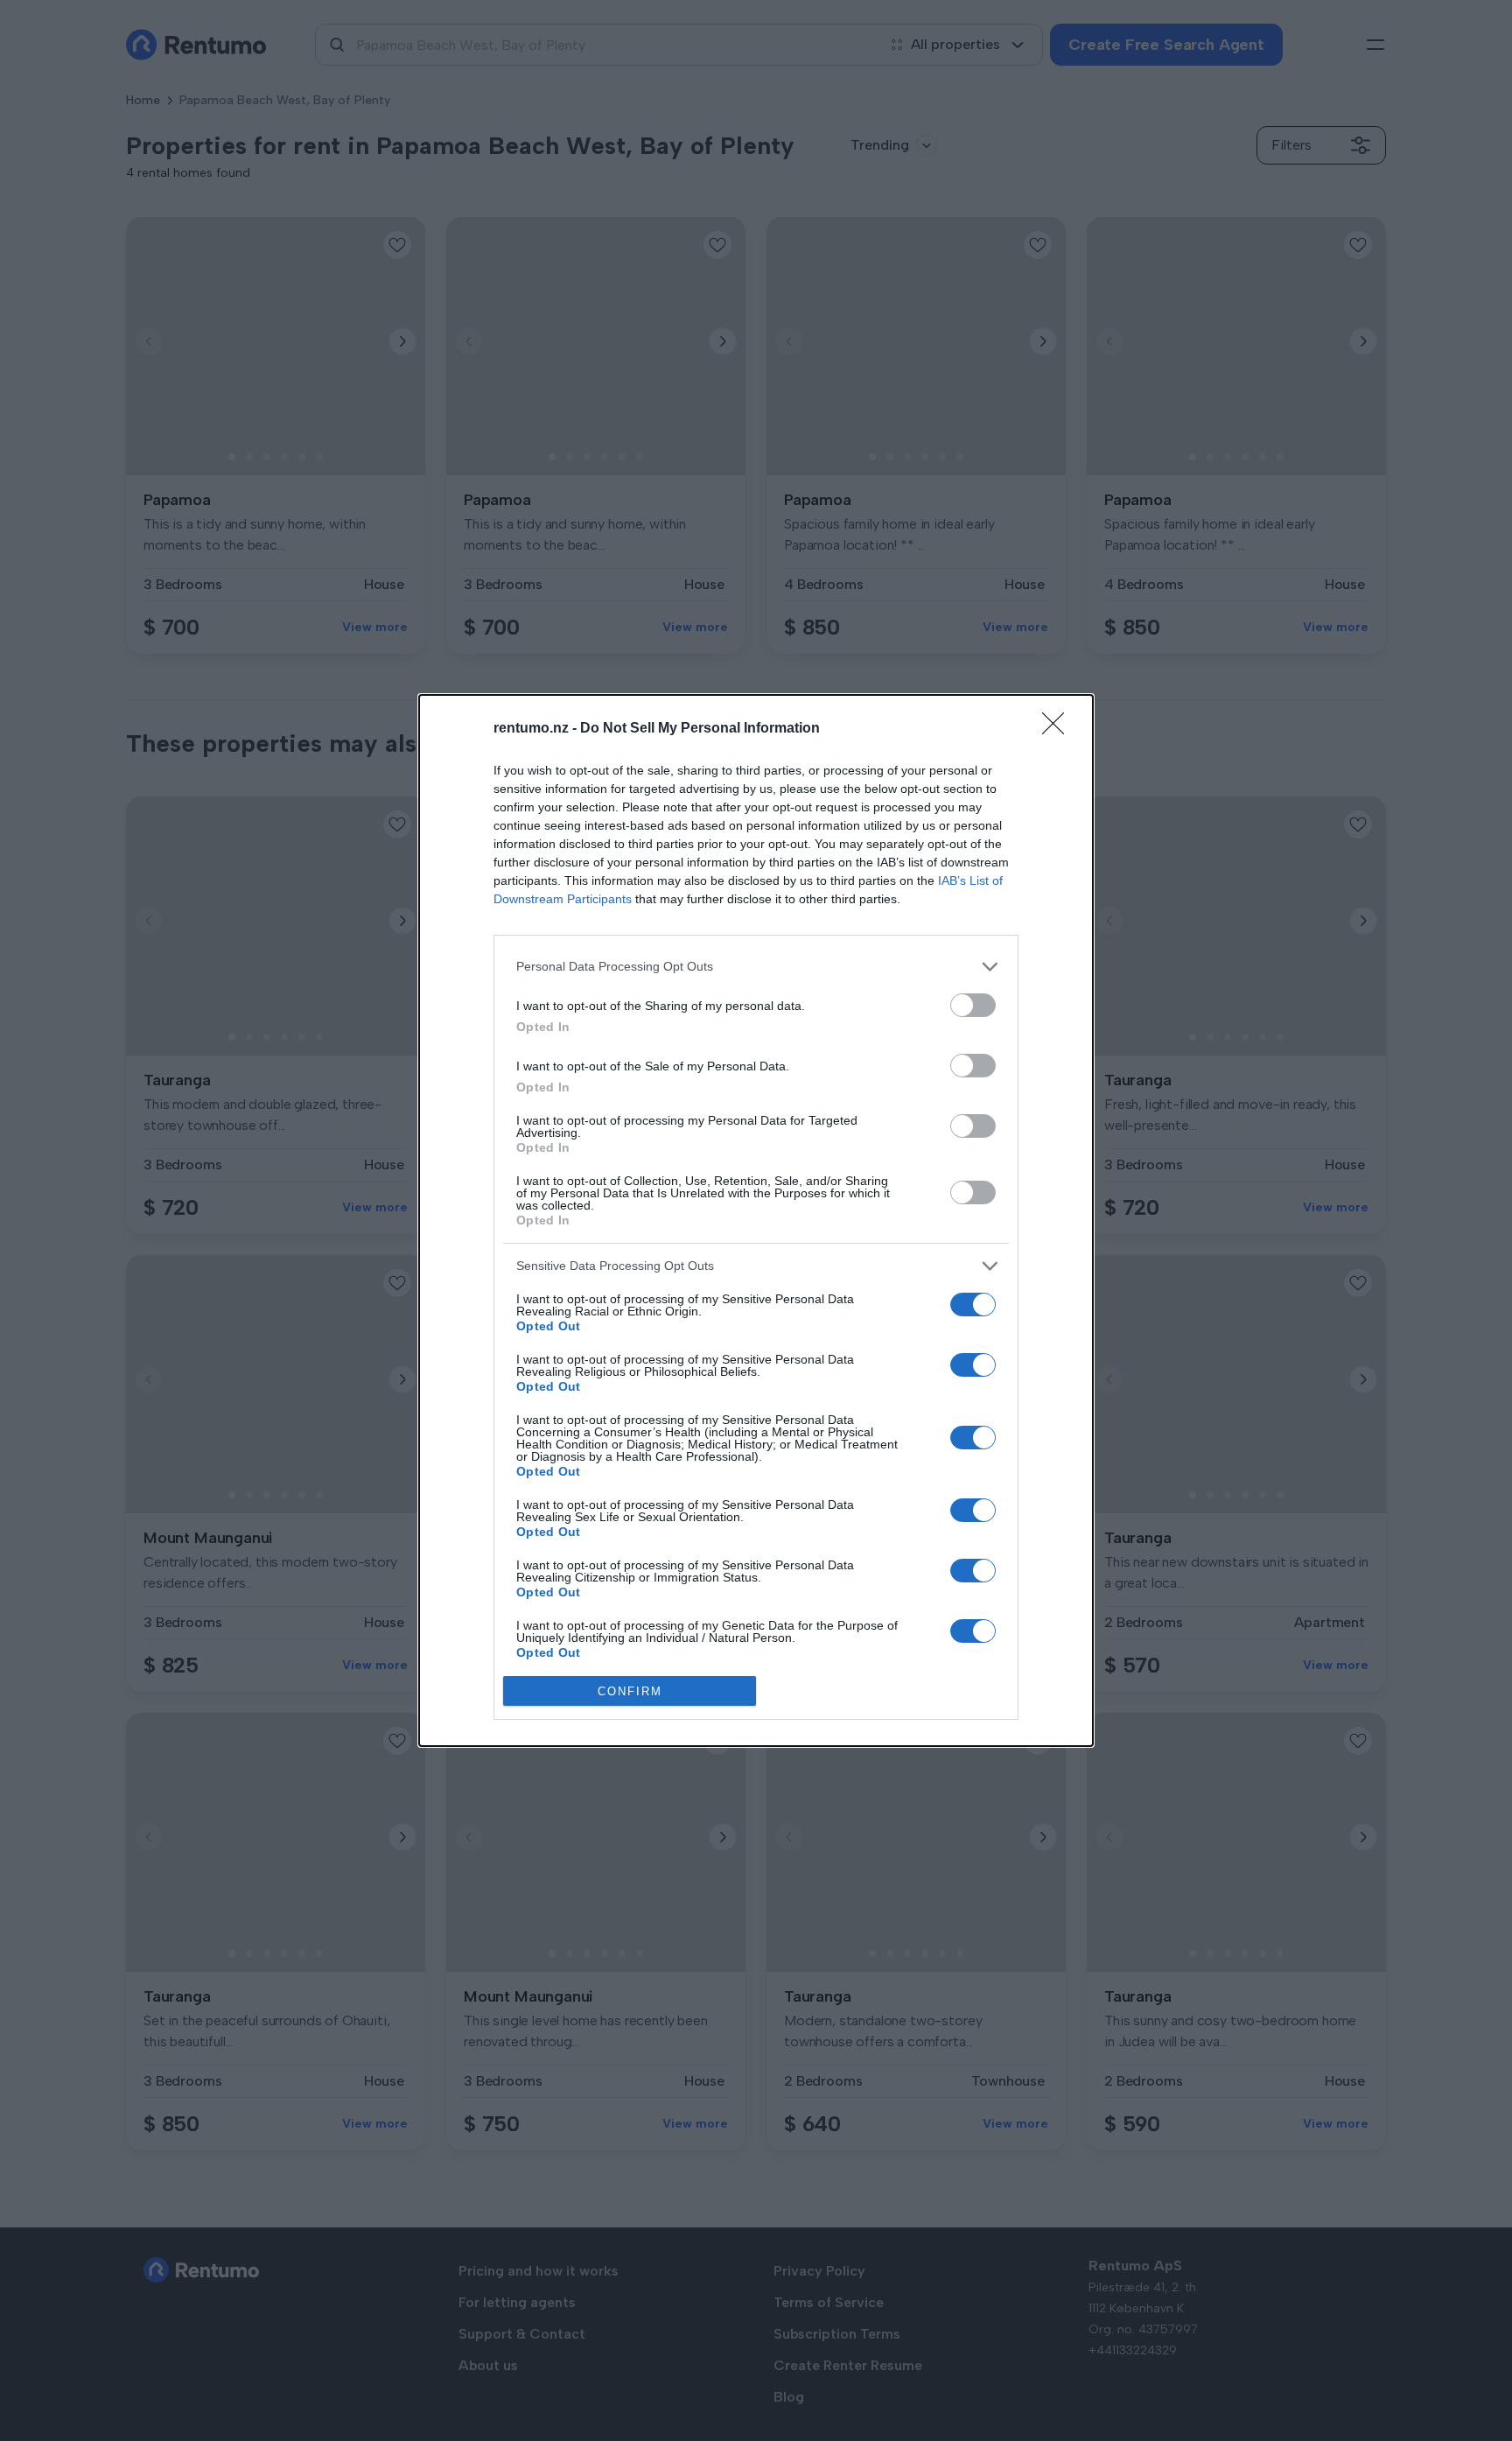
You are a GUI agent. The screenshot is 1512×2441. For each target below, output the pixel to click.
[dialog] (756, 1221)
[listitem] (756, 967)
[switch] (973, 1005)
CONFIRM (630, 1691)
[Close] (1059, 729)
